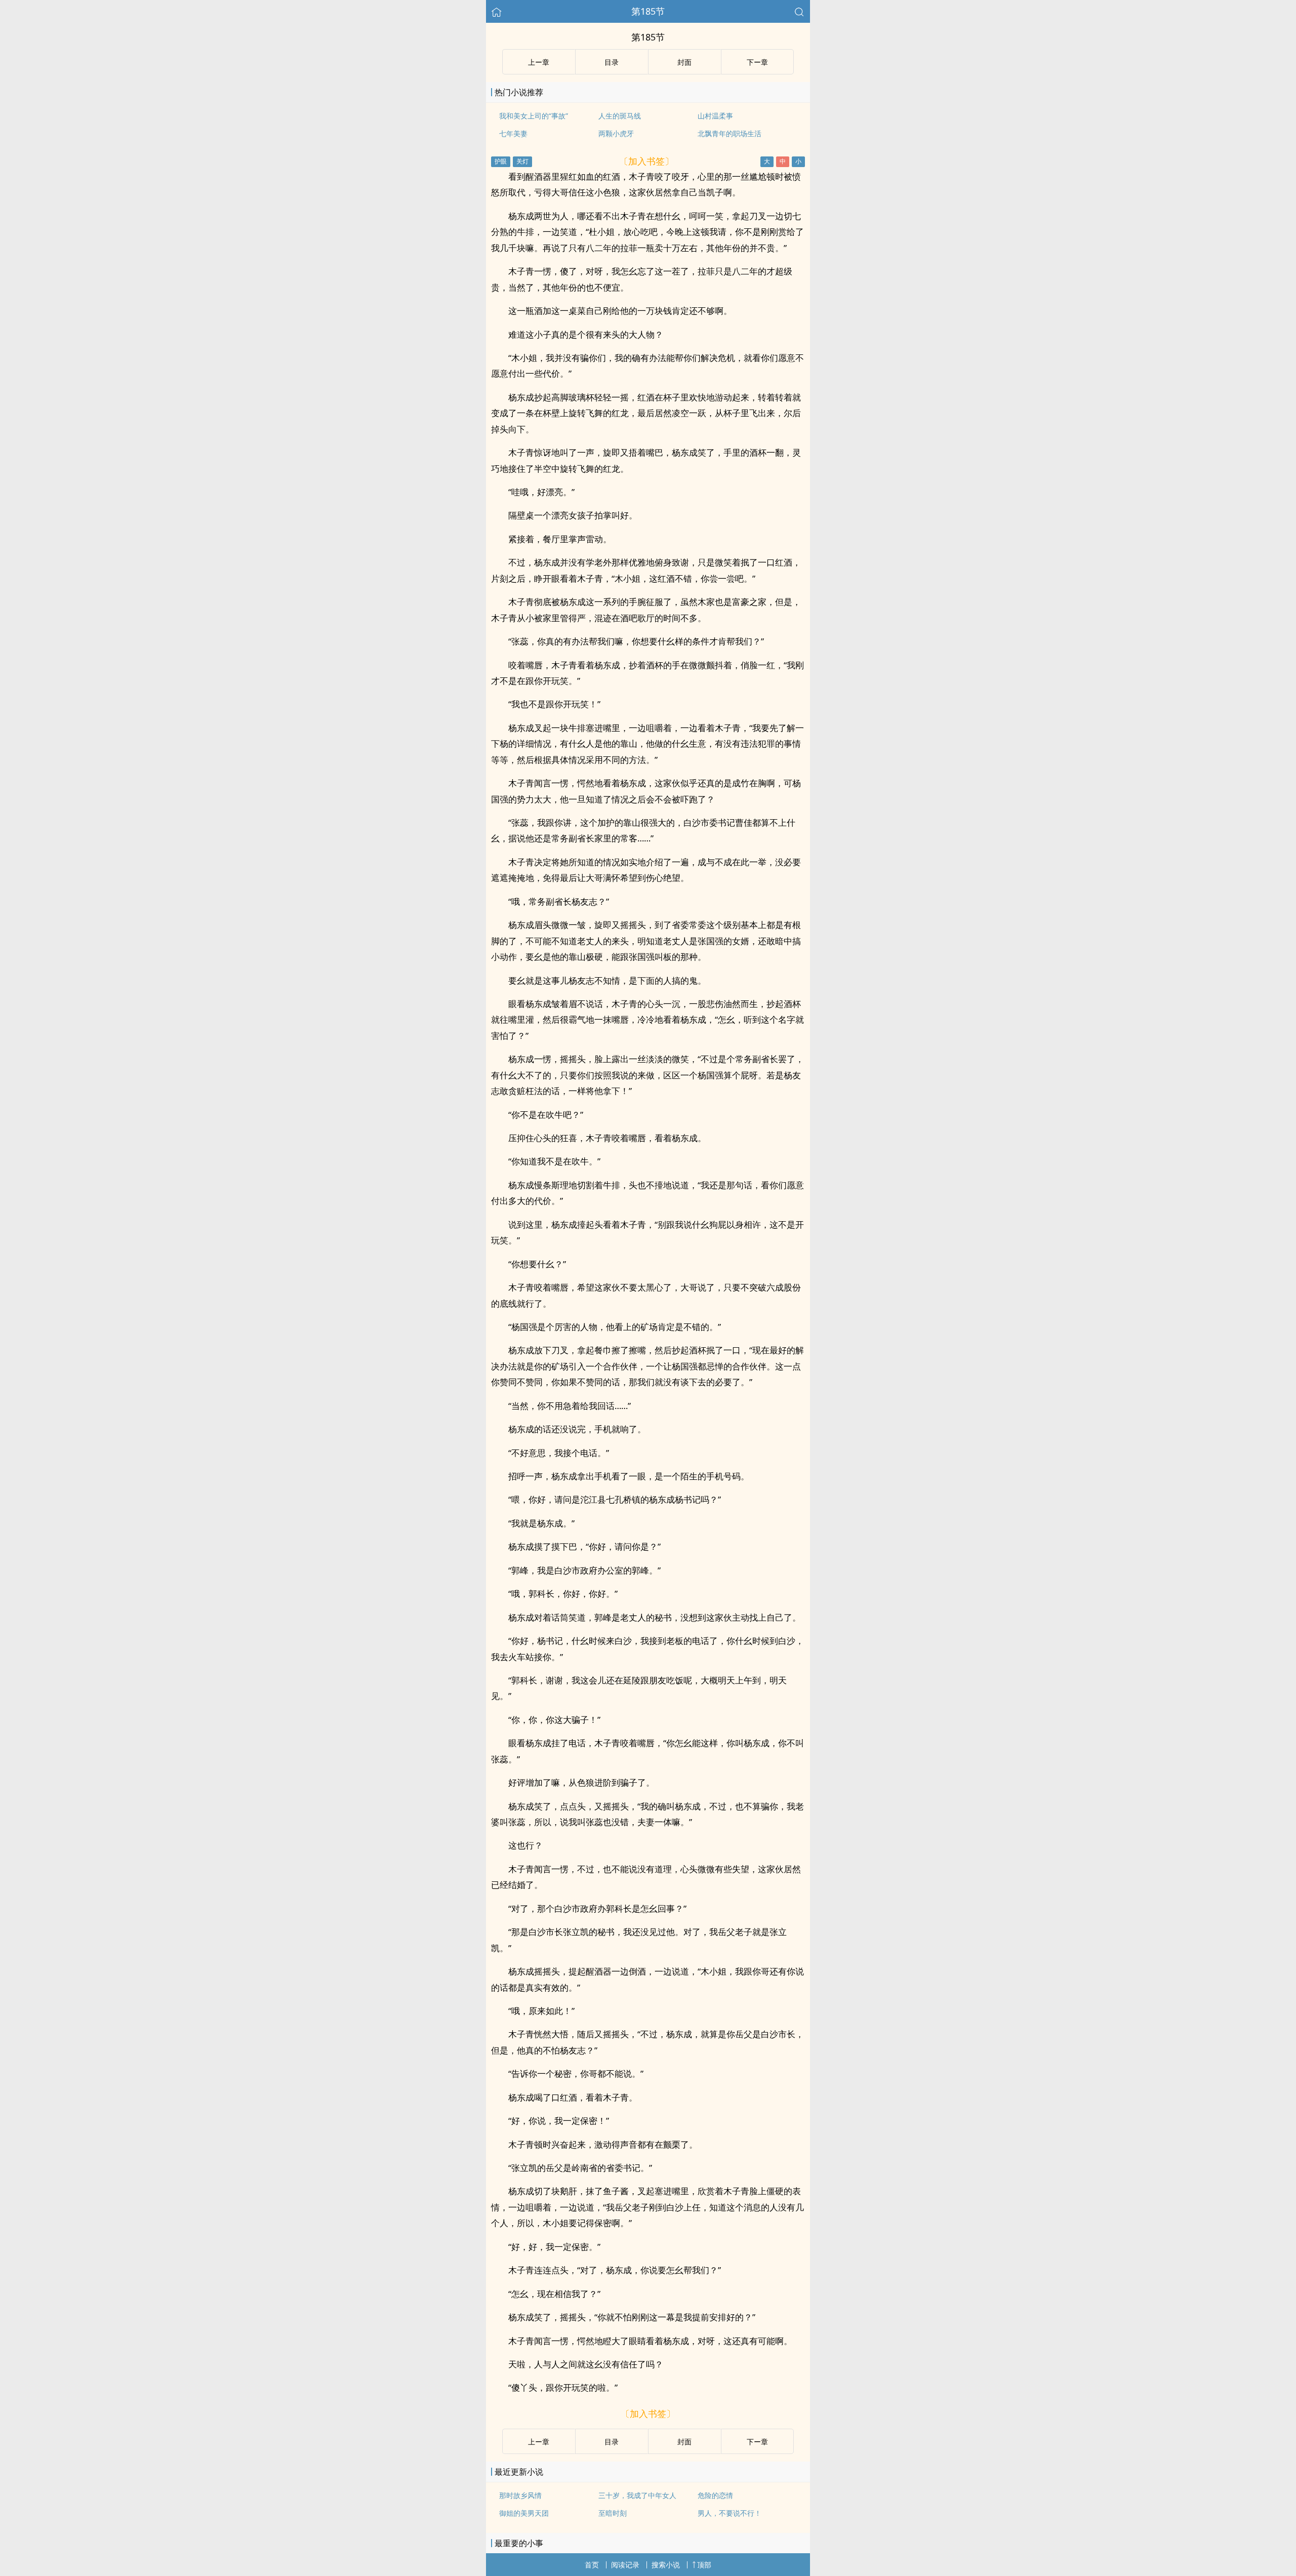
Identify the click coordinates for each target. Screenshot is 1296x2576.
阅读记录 (625, 2565)
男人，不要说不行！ (730, 2513)
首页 (592, 2565)
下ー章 (757, 62)
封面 (684, 62)
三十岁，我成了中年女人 (637, 2495)
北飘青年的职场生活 (730, 133)
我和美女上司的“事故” (534, 116)
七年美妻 (513, 133)
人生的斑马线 (620, 116)
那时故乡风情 (520, 2495)
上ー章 (539, 62)
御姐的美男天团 (524, 2513)
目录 (612, 62)
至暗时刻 (613, 2513)
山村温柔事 (715, 116)
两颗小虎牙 (616, 133)
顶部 (704, 2565)
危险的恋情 (715, 2495)
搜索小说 (666, 2565)
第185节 (648, 11)
